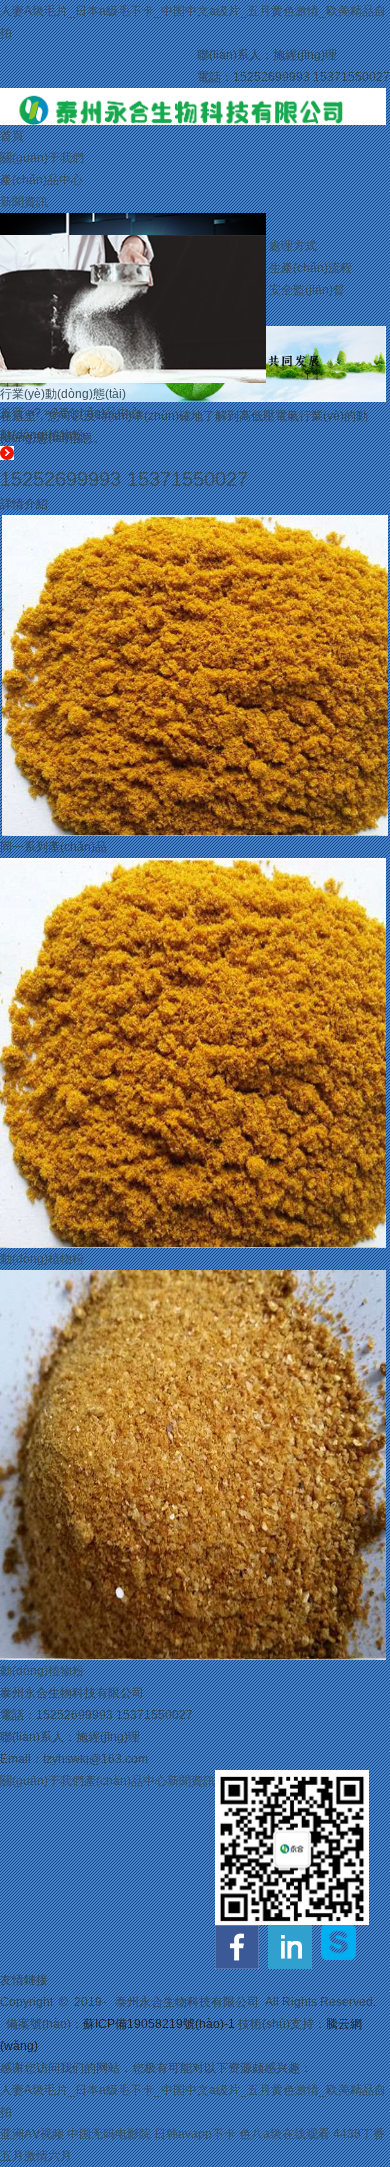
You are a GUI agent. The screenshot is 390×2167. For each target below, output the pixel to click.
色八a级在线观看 (284, 2134)
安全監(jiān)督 (307, 290)
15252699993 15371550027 (124, 479)
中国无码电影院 (109, 2134)
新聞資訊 (24, 202)
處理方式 (293, 246)
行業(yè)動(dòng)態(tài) (63, 394)
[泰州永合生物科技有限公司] (193, 99)
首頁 (12, 136)
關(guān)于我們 (42, 158)
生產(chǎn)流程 (310, 268)
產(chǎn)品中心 (41, 180)
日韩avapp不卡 (195, 2134)
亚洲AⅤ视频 (32, 2134)
